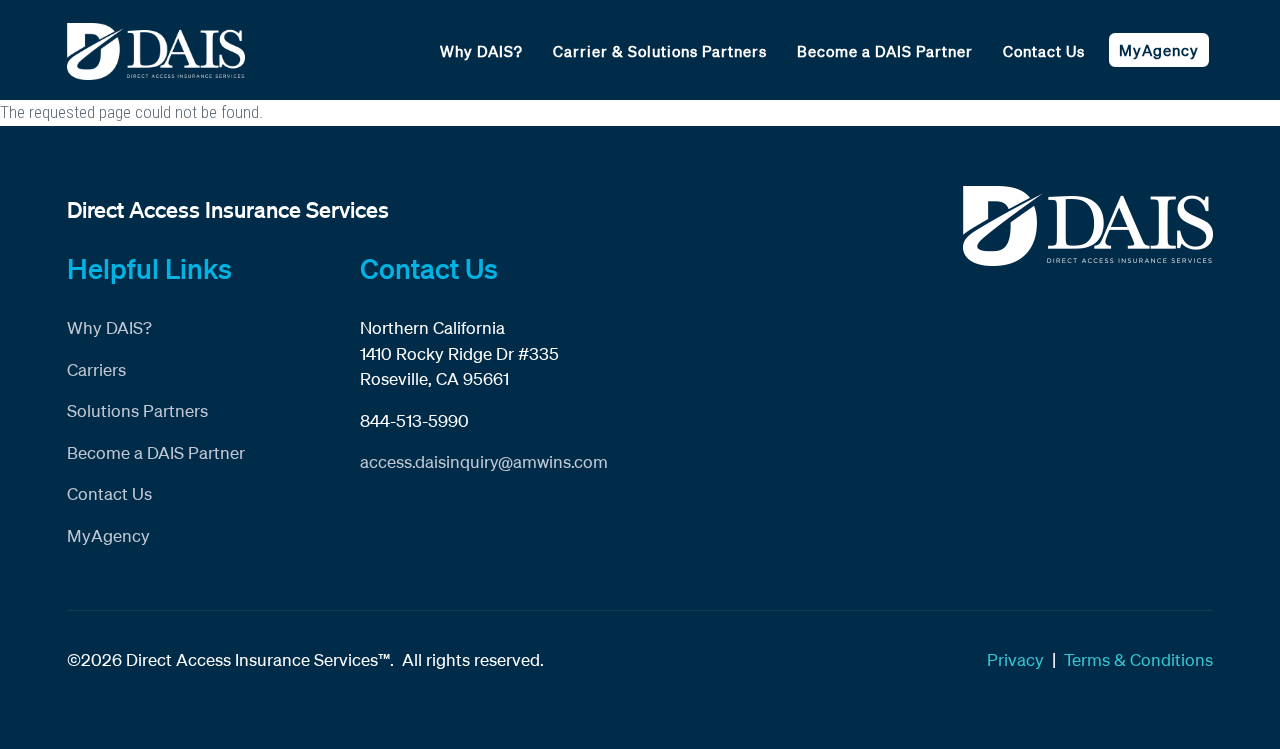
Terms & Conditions (1138, 659)
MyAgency (1159, 50)
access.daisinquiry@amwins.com (484, 461)
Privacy (1015, 659)
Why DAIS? (481, 51)
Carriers (96, 369)
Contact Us (1044, 51)
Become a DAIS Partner (885, 51)
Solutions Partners (137, 410)
